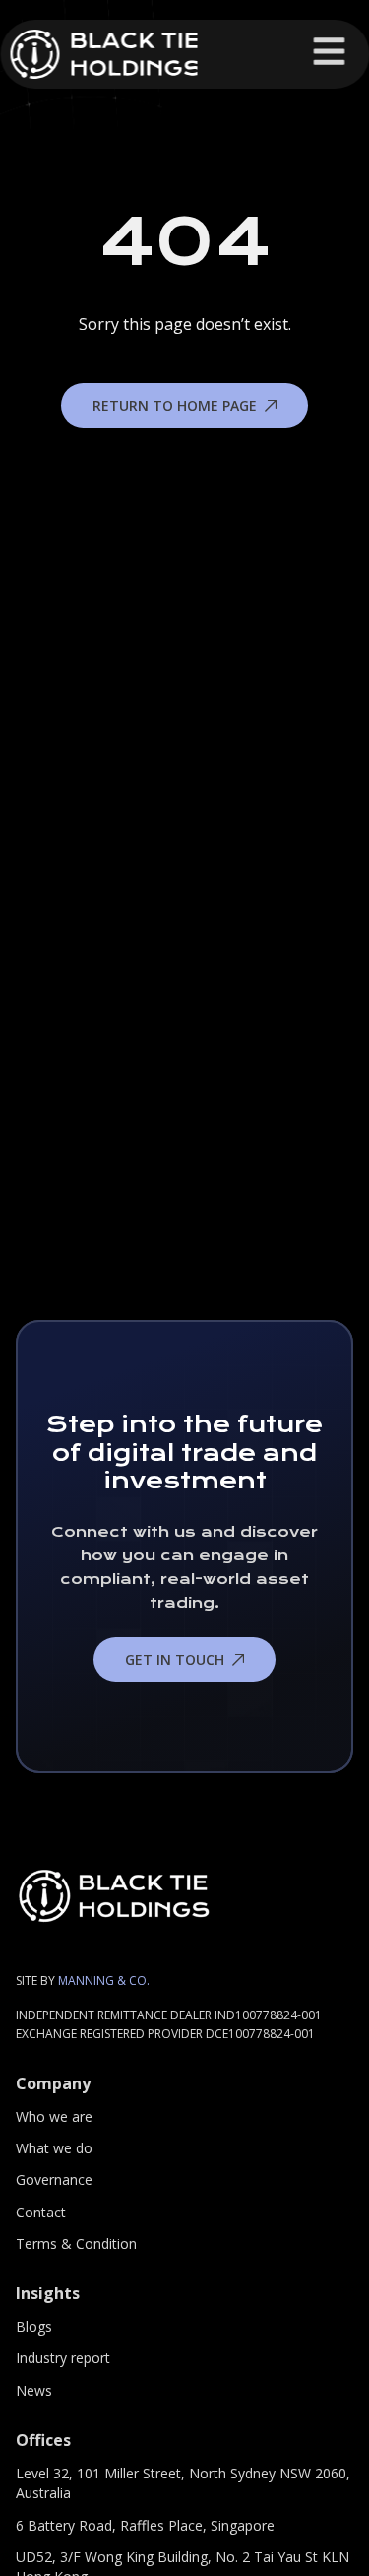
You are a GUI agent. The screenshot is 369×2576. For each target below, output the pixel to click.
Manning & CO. (104, 1981)
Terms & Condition (76, 2244)
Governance (54, 2180)
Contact (41, 2212)
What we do (54, 2148)
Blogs (34, 2326)
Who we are (54, 2116)
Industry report (63, 2358)
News (34, 2390)
